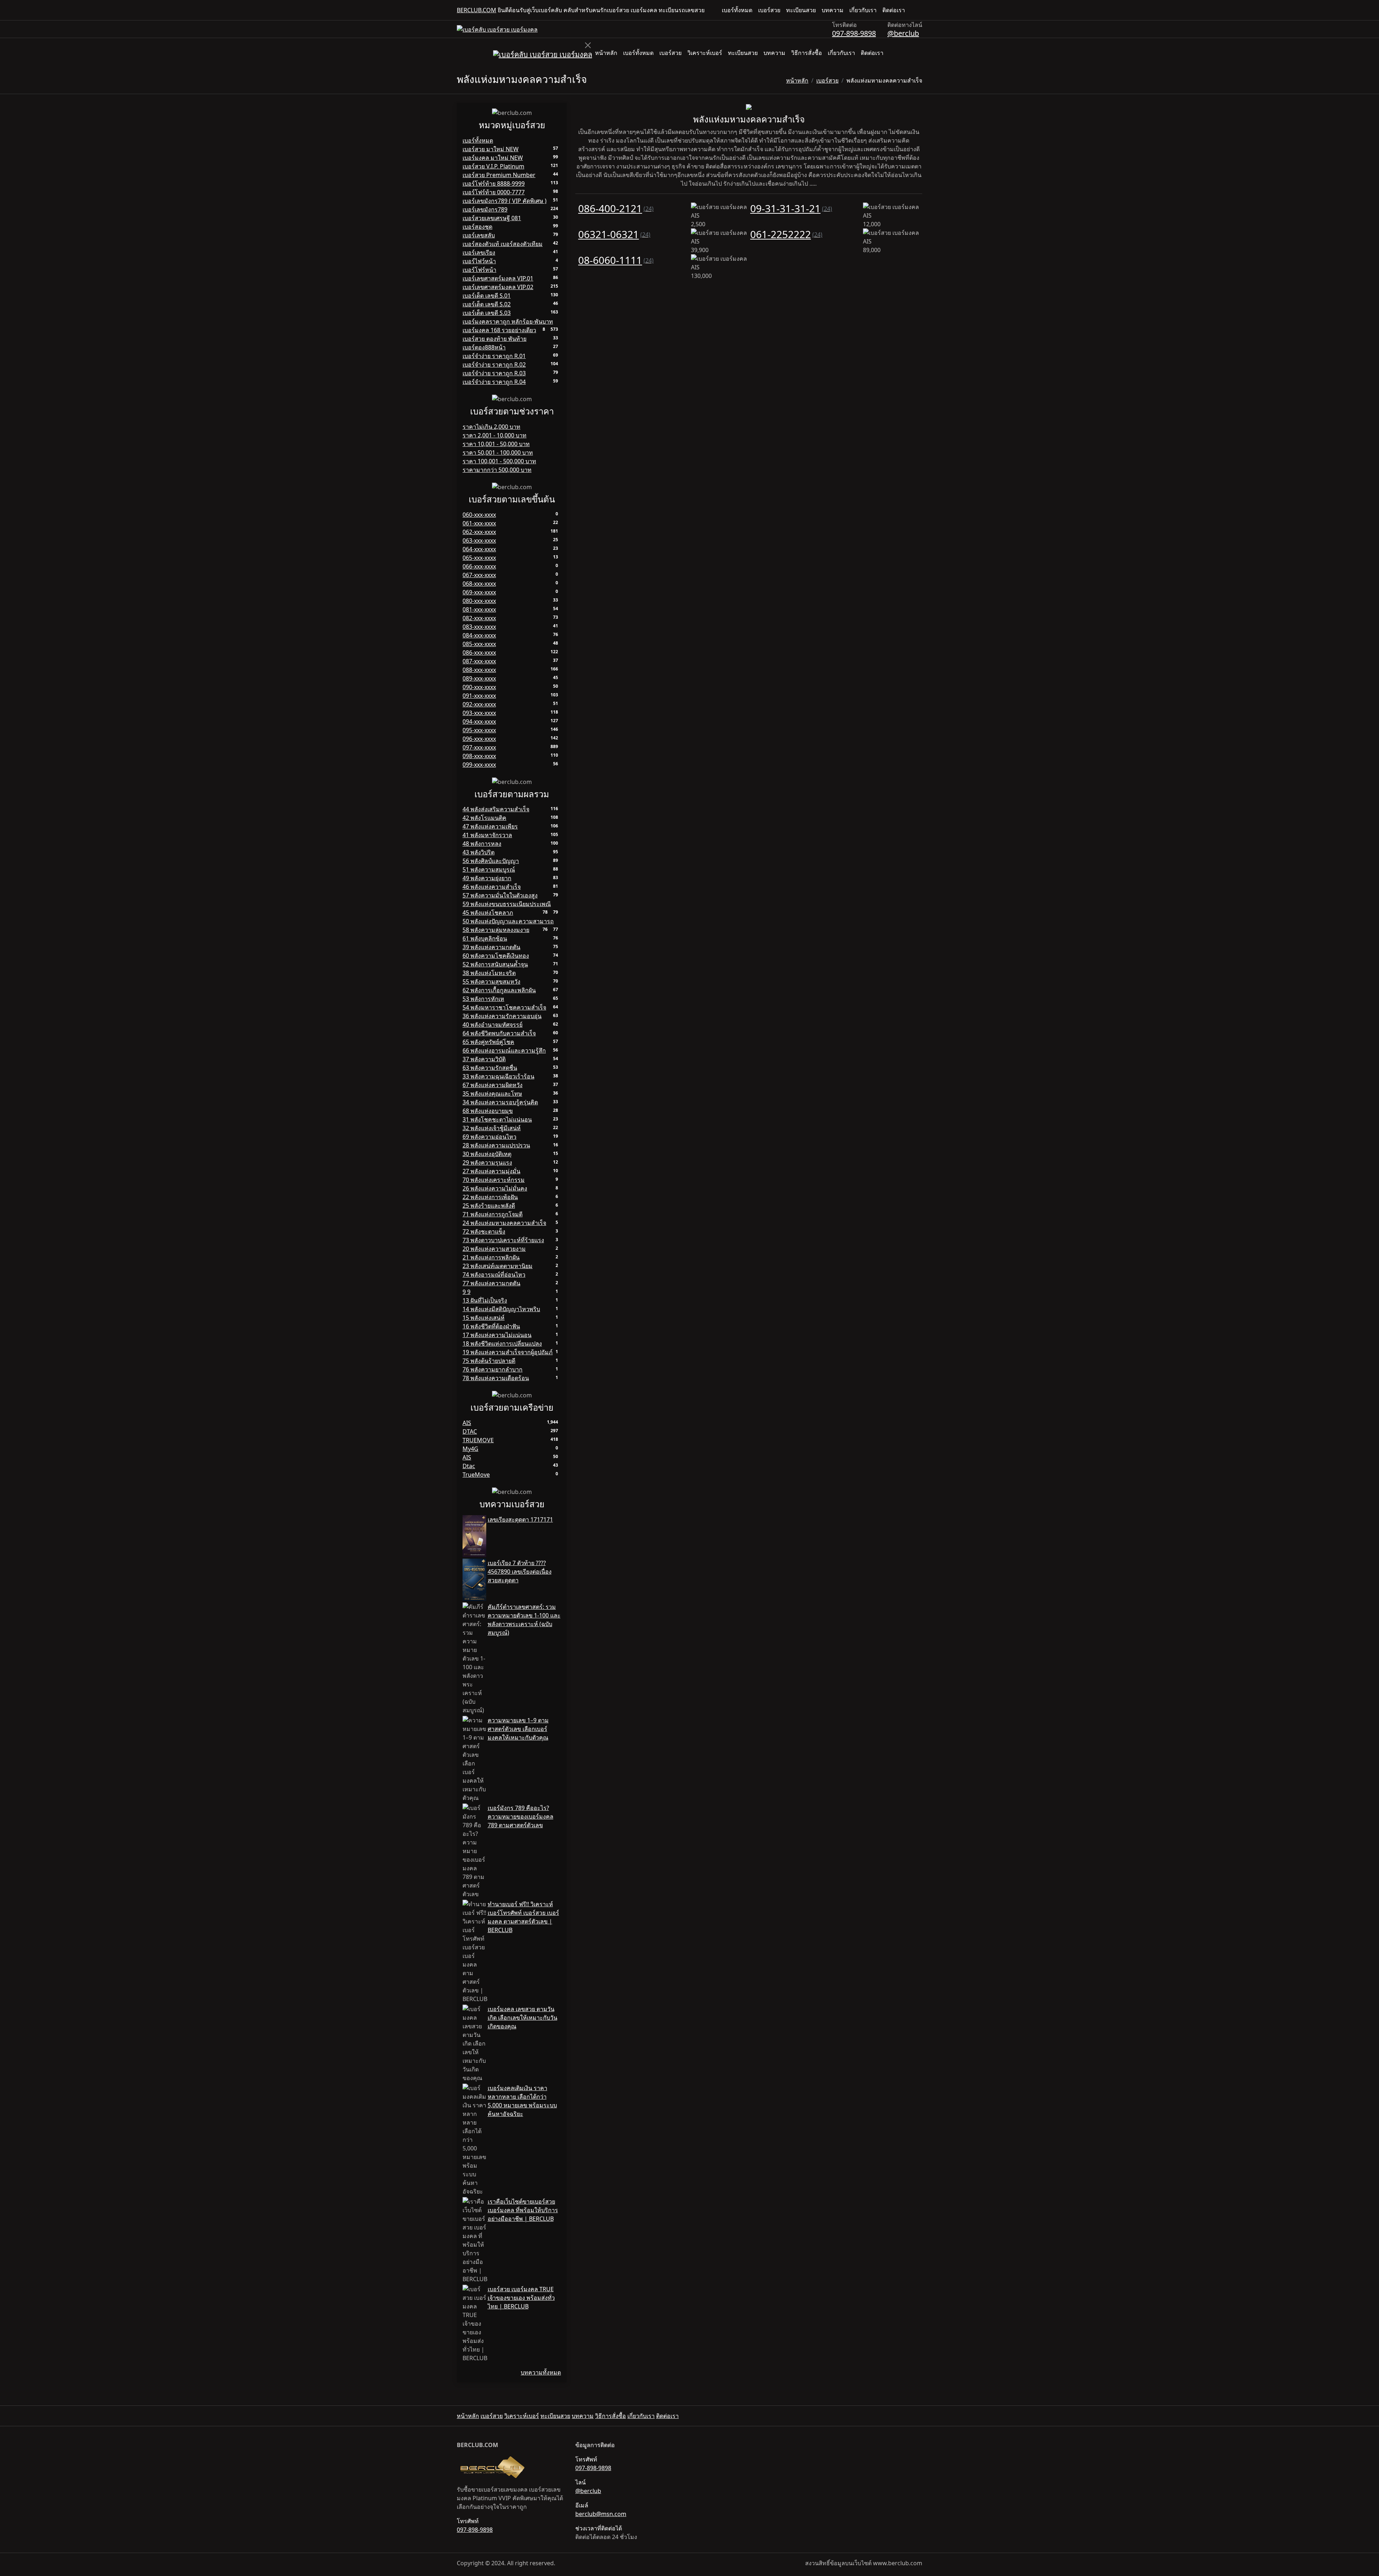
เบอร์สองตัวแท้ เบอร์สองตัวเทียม (503, 244)
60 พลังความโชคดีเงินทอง (496, 956)
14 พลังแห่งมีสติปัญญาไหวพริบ (501, 1309)
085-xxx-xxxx (479, 644)
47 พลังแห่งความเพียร (490, 826)
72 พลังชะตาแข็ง (484, 1231)
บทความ (833, 10)
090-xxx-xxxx (479, 687)
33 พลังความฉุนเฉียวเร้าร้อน (498, 1076)
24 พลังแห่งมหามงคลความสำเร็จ (504, 1223)
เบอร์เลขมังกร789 (485, 209)
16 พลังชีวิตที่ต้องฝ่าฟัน (491, 1326)
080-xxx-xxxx (479, 601)
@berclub (903, 33)
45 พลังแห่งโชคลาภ (488, 913)
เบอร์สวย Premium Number (499, 175)
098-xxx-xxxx (479, 756)
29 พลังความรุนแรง (487, 1162)
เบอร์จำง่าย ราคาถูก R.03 (494, 373)
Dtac (469, 1466)
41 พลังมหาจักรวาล (487, 835)
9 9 (466, 1292)
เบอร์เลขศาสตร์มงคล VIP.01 (498, 278)
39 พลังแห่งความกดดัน (491, 947)
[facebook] (914, 10)
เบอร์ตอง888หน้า (484, 347)
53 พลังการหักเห (483, 999)
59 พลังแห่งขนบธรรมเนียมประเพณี (507, 904)
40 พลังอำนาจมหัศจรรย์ (493, 1025)
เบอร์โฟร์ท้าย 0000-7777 (494, 192)
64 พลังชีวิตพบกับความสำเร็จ (499, 1033)
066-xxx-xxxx (479, 566)
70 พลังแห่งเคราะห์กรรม (494, 1180)
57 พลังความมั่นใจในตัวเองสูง (500, 895)
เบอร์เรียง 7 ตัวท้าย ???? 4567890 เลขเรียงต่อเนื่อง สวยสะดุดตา (520, 1572)
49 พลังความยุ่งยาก (487, 878)
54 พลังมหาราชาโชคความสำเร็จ (504, 1007)
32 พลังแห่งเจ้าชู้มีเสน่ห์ (492, 1128)
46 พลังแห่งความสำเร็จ (492, 887)
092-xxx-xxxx (479, 704)
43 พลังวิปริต (479, 852)
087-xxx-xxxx (479, 661)
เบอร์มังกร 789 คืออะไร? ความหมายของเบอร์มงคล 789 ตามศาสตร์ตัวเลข (521, 1816)
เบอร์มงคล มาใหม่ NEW (493, 158)
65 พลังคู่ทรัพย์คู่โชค (488, 1042)
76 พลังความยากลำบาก (493, 1369)
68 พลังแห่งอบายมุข (488, 1111)
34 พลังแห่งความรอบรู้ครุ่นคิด (500, 1102)
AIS (467, 1423)
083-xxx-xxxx (479, 627)
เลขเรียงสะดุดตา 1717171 (520, 1519)
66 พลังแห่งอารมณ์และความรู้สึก (504, 1050)
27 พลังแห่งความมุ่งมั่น (491, 1171)
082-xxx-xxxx (479, 618)
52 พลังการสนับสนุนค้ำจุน (495, 964)
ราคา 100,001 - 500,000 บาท (499, 461)
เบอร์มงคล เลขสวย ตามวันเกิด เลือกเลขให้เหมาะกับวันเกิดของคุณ (523, 2018)
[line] (919, 10)
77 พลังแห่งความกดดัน (491, 1283)
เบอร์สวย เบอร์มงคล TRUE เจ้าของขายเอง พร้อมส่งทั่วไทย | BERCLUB (521, 2298)
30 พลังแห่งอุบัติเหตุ (487, 1154)
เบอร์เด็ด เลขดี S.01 (487, 296)
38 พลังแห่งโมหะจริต (489, 973)
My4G (470, 1449)
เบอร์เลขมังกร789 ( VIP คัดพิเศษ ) (505, 201)
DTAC (470, 1431)
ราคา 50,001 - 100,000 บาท (498, 452)
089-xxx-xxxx (479, 678)
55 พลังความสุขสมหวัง (491, 981)
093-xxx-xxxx (479, 713)
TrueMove (476, 1475)
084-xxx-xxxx (479, 635)
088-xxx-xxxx (479, 670)
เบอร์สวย (769, 10)
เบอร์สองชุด (477, 227)
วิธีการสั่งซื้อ (807, 53)
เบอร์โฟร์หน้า (479, 270)
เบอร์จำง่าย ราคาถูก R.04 (494, 382)
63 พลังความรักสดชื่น (490, 1068)
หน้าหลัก (606, 53)
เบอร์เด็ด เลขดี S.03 (487, 313)
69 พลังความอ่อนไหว (489, 1137)
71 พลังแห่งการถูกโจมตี (493, 1214)
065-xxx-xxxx (479, 558)
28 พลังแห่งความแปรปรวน (496, 1145)
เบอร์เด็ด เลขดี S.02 (487, 304)
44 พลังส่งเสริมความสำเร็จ (496, 809)
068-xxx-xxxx (479, 584)
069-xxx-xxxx (479, 592)
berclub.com (477, 10)
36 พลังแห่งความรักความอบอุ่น (502, 1016)
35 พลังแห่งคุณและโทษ (492, 1094)
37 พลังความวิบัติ (484, 1059)
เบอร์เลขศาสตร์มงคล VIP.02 (498, 287)
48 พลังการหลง (482, 844)
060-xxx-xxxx (479, 515)
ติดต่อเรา (894, 10)
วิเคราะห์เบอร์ (705, 53)
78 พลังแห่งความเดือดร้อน (496, 1378)
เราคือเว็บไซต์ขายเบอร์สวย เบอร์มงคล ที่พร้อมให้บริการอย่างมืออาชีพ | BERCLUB (523, 2210)
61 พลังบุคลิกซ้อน (485, 938)
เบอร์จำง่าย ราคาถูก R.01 (494, 356)
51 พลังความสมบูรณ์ (489, 869)
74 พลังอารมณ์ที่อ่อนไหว (494, 1275)
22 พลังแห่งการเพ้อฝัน (490, 1197)
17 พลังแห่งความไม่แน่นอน (497, 1335)
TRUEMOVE (478, 1440)
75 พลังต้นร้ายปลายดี (489, 1361)
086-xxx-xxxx (479, 653)
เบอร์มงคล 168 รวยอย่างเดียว (499, 330)
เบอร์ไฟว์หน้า (479, 261)
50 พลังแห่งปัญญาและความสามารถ (508, 921)
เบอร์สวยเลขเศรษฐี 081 (492, 218)
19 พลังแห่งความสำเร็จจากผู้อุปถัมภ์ (508, 1352)
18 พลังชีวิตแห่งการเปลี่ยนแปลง (502, 1343)
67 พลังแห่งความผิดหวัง (493, 1085)
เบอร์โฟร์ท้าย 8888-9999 (494, 184)
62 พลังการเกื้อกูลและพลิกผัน (499, 990)
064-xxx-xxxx (479, 549)
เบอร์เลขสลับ (479, 235)
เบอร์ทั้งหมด (737, 10)
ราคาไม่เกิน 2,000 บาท (491, 427)
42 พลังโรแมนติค (484, 818)
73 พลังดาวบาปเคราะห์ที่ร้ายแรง (503, 1240)
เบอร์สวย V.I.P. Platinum (493, 166)
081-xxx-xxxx (479, 609)
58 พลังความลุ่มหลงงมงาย (496, 930)
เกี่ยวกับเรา (863, 10)
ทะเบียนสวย (801, 10)
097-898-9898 (854, 33)
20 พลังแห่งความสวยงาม (494, 1249)
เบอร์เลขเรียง (479, 252)
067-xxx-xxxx (479, 575)
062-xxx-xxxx (479, 532)
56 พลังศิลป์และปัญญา (491, 861)
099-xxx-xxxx (479, 765)
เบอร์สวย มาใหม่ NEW (491, 149)
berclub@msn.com (601, 2514)
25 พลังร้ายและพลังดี (489, 1206)
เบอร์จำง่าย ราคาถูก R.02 (494, 365)
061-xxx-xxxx (479, 523)
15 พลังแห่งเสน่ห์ (484, 1318)
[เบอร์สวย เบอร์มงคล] (497, 29)
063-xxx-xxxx (479, 540)
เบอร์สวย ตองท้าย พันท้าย (495, 339)
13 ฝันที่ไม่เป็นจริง (485, 1300)
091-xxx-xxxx (479, 696)
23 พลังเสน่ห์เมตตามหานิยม (498, 1266)
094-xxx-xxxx (479, 721)
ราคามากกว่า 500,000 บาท (497, 470)
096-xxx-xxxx (479, 739)
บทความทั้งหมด (541, 2372)
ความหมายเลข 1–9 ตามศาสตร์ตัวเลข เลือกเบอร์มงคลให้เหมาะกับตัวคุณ (518, 1729)
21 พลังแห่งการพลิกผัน (491, 1257)
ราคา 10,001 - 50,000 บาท (496, 444)
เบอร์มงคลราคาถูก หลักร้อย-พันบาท (508, 321)
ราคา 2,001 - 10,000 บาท (495, 435)
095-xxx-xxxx (479, 730)
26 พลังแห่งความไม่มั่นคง (495, 1188)
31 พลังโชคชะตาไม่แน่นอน (497, 1119)
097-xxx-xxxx (479, 747)
